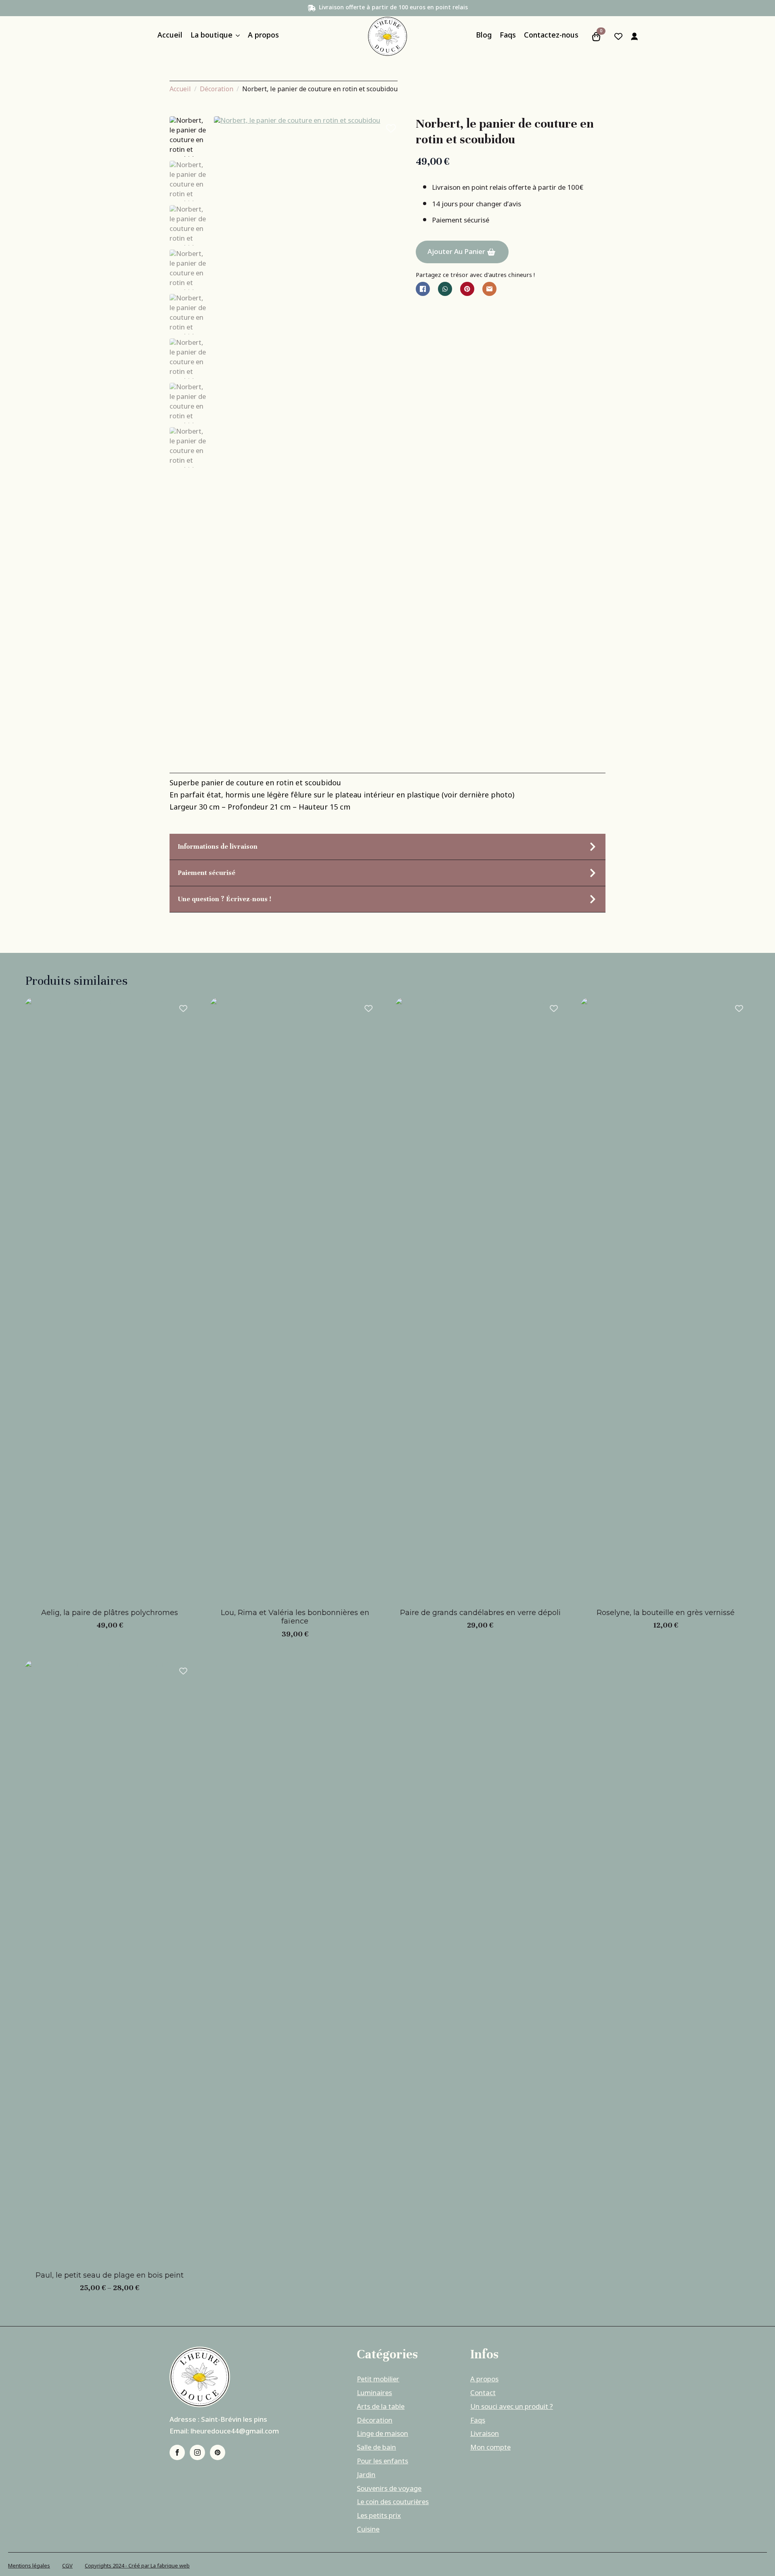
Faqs (508, 37)
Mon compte (490, 2448)
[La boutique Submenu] (236, 37)
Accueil (170, 37)
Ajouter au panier (456, 252)
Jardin (366, 2475)
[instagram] (197, 2452)
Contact (483, 2393)
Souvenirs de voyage (389, 2489)
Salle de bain (376, 2448)
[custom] (218, 2452)
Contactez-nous (551, 37)
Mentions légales (29, 2566)
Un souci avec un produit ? (512, 2407)
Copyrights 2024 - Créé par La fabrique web (137, 2566)
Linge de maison (382, 2434)
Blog (484, 37)
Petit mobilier (378, 2380)
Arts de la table (381, 2407)
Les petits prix (379, 2516)
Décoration (217, 89)
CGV (67, 2566)
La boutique (212, 37)
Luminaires (374, 2393)
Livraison (485, 2434)
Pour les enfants (382, 2462)
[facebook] (177, 2452)
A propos (263, 37)
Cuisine (368, 2530)
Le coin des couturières (393, 2503)
